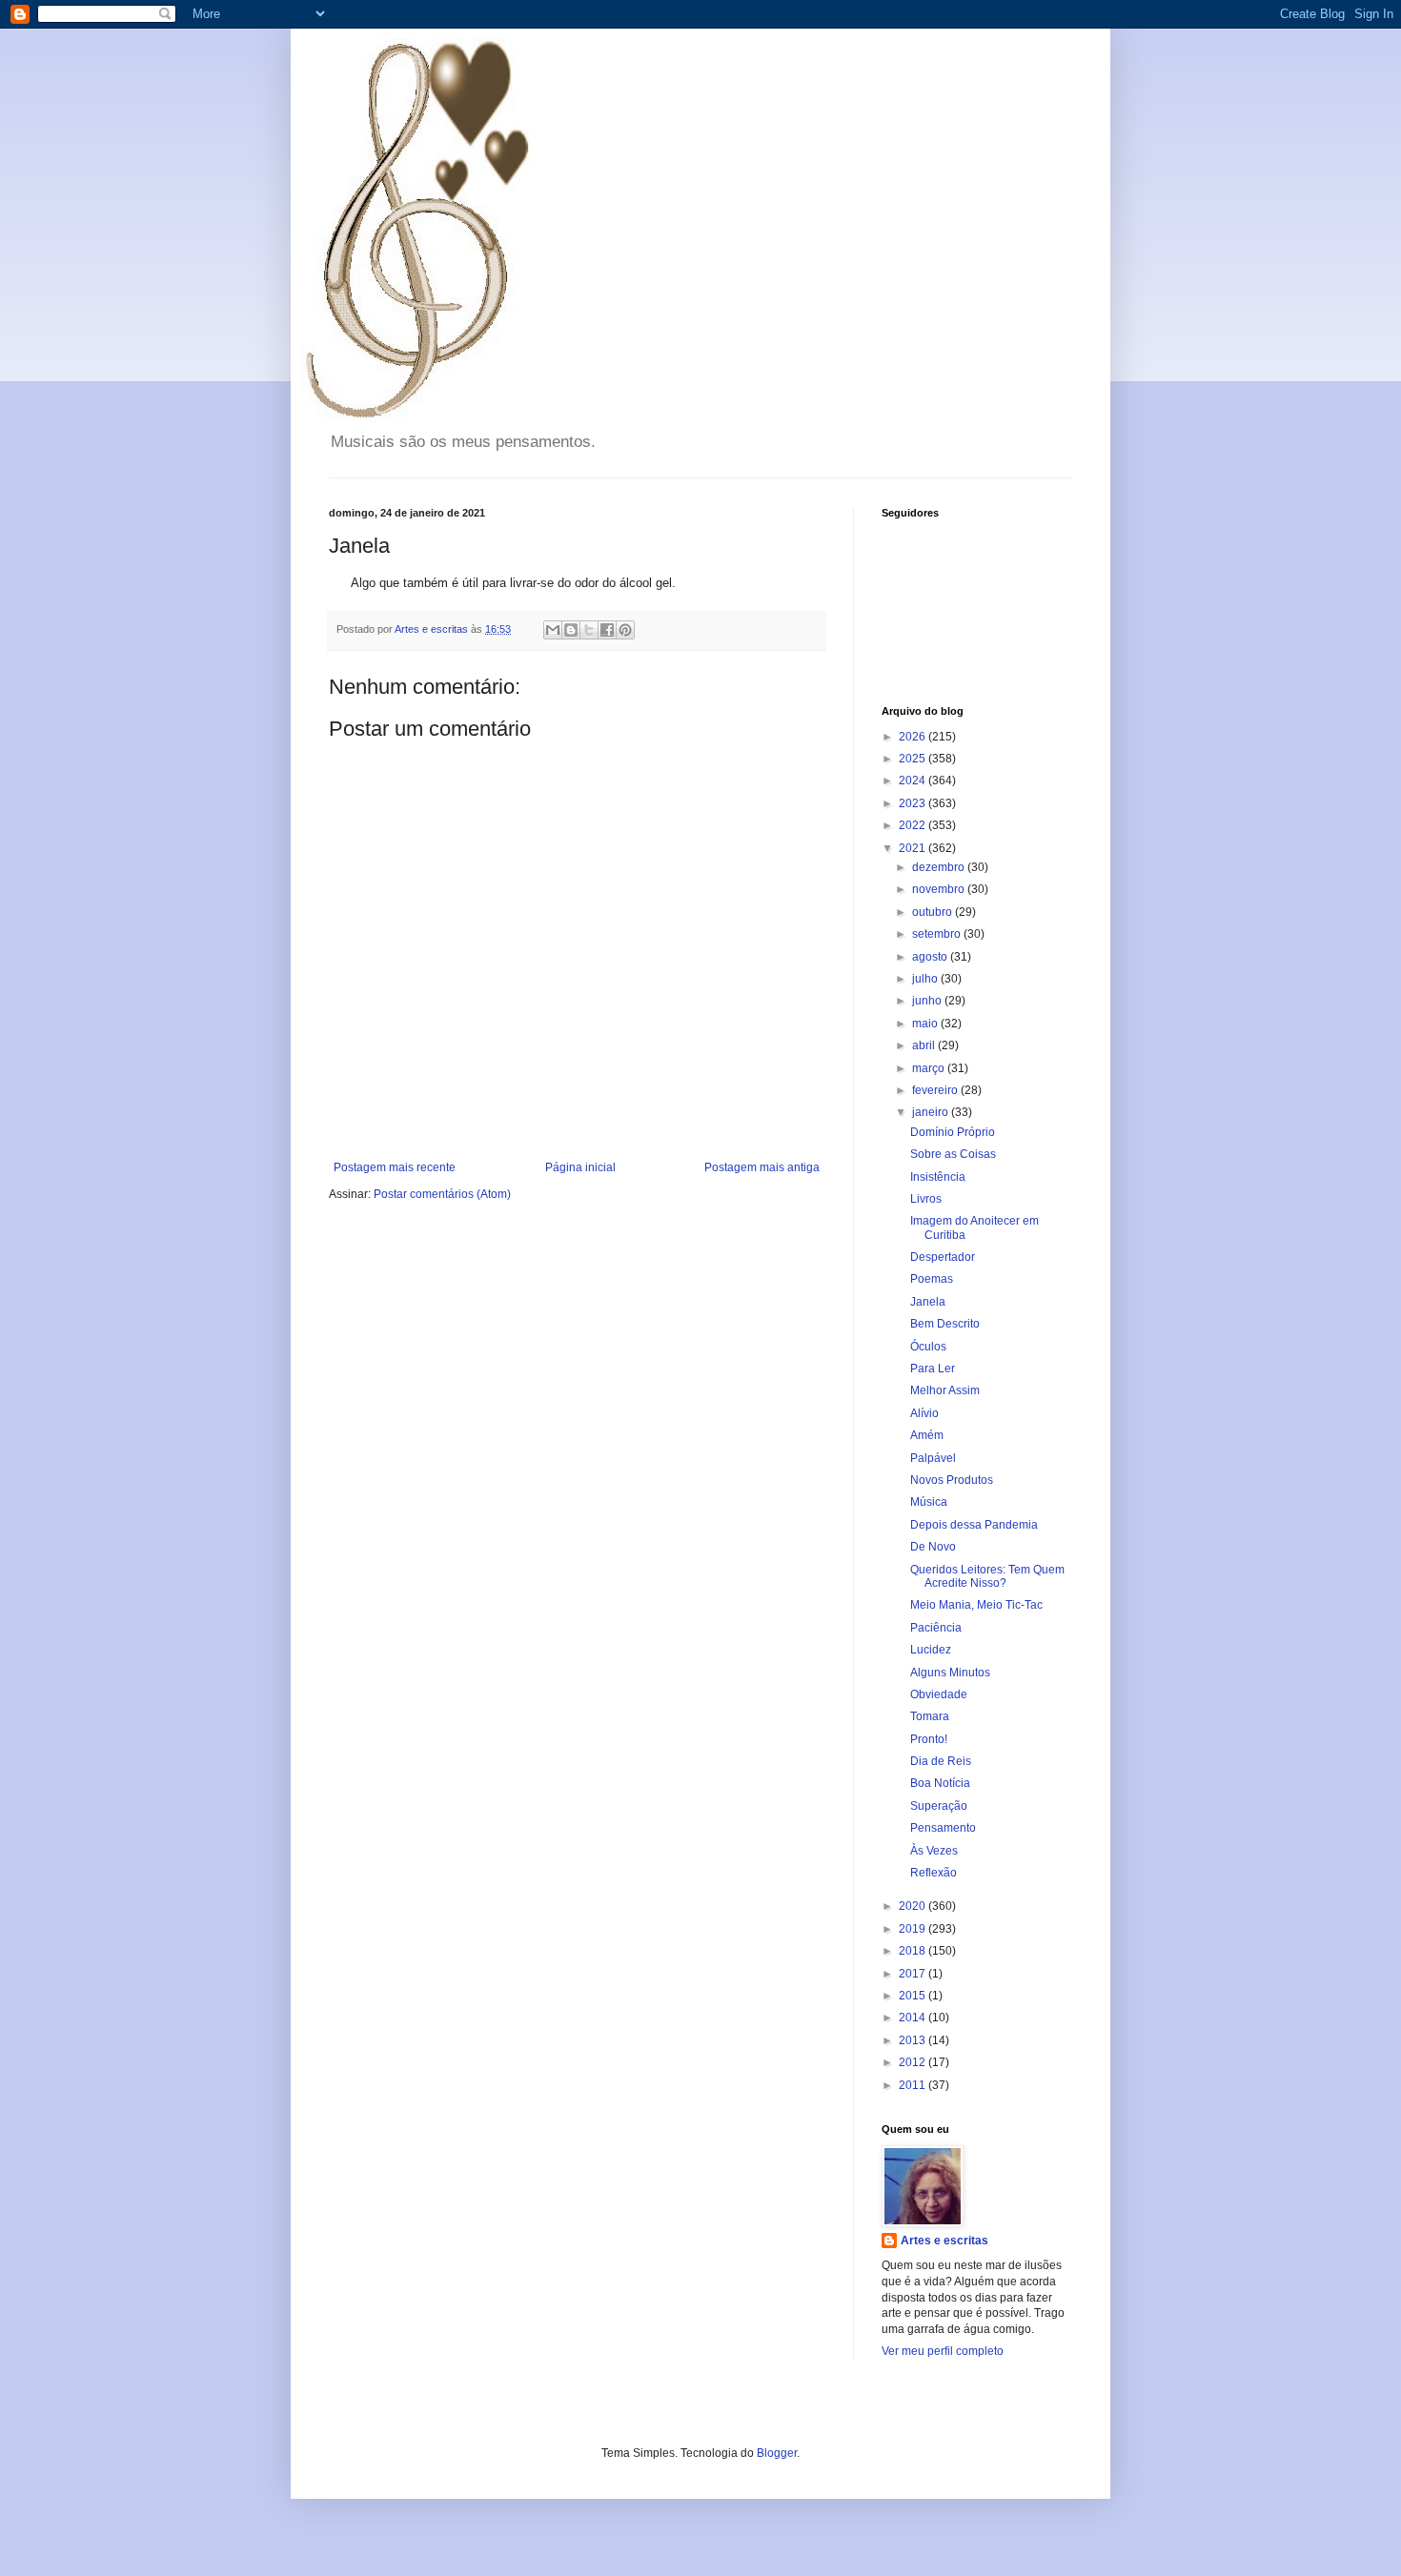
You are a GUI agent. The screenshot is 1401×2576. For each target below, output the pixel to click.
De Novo (933, 1547)
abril (925, 1045)
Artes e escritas (944, 2241)
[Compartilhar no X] (589, 630)
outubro (934, 912)
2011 (914, 2085)
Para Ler (933, 1369)
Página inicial (580, 1167)
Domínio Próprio (953, 1132)
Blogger (777, 2453)
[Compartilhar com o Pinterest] (625, 630)
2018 (914, 1951)
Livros (926, 1199)
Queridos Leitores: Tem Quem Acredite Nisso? (987, 1576)
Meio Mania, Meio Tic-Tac (976, 1605)
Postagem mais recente (395, 1167)
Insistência (938, 1177)
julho (926, 979)
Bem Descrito (945, 1324)
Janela (928, 1302)
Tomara (930, 1716)
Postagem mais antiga (762, 1167)
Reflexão (934, 1873)
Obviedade (939, 1694)
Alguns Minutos (950, 1673)
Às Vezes (934, 1851)
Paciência (936, 1628)
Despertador (943, 1257)
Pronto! (929, 1739)
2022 (914, 825)
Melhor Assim (945, 1390)
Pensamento (943, 1828)
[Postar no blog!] (571, 630)
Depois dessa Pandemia (974, 1525)
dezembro (940, 867)
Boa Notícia (940, 1783)
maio (926, 1024)
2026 (914, 737)
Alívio (924, 1413)
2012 (914, 2062)
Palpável (933, 1458)
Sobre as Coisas (953, 1154)
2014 (914, 2018)
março (930, 1068)
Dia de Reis (941, 1761)
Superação (939, 1806)
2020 (914, 1906)
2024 (914, 781)
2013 (914, 2040)
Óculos (928, 1347)
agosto (931, 957)
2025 (914, 759)
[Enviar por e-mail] (553, 630)
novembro (940, 889)
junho (928, 1001)
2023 (914, 803)
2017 (914, 1974)
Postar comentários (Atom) (442, 1194)
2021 (914, 848)
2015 (914, 1996)
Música (929, 1502)
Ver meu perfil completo (943, 2351)
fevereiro (936, 1090)
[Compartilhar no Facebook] (607, 630)
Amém (927, 1435)
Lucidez (931, 1650)
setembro (938, 934)
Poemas (932, 1279)
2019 (914, 1929)
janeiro (932, 1112)
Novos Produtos (952, 1480)
